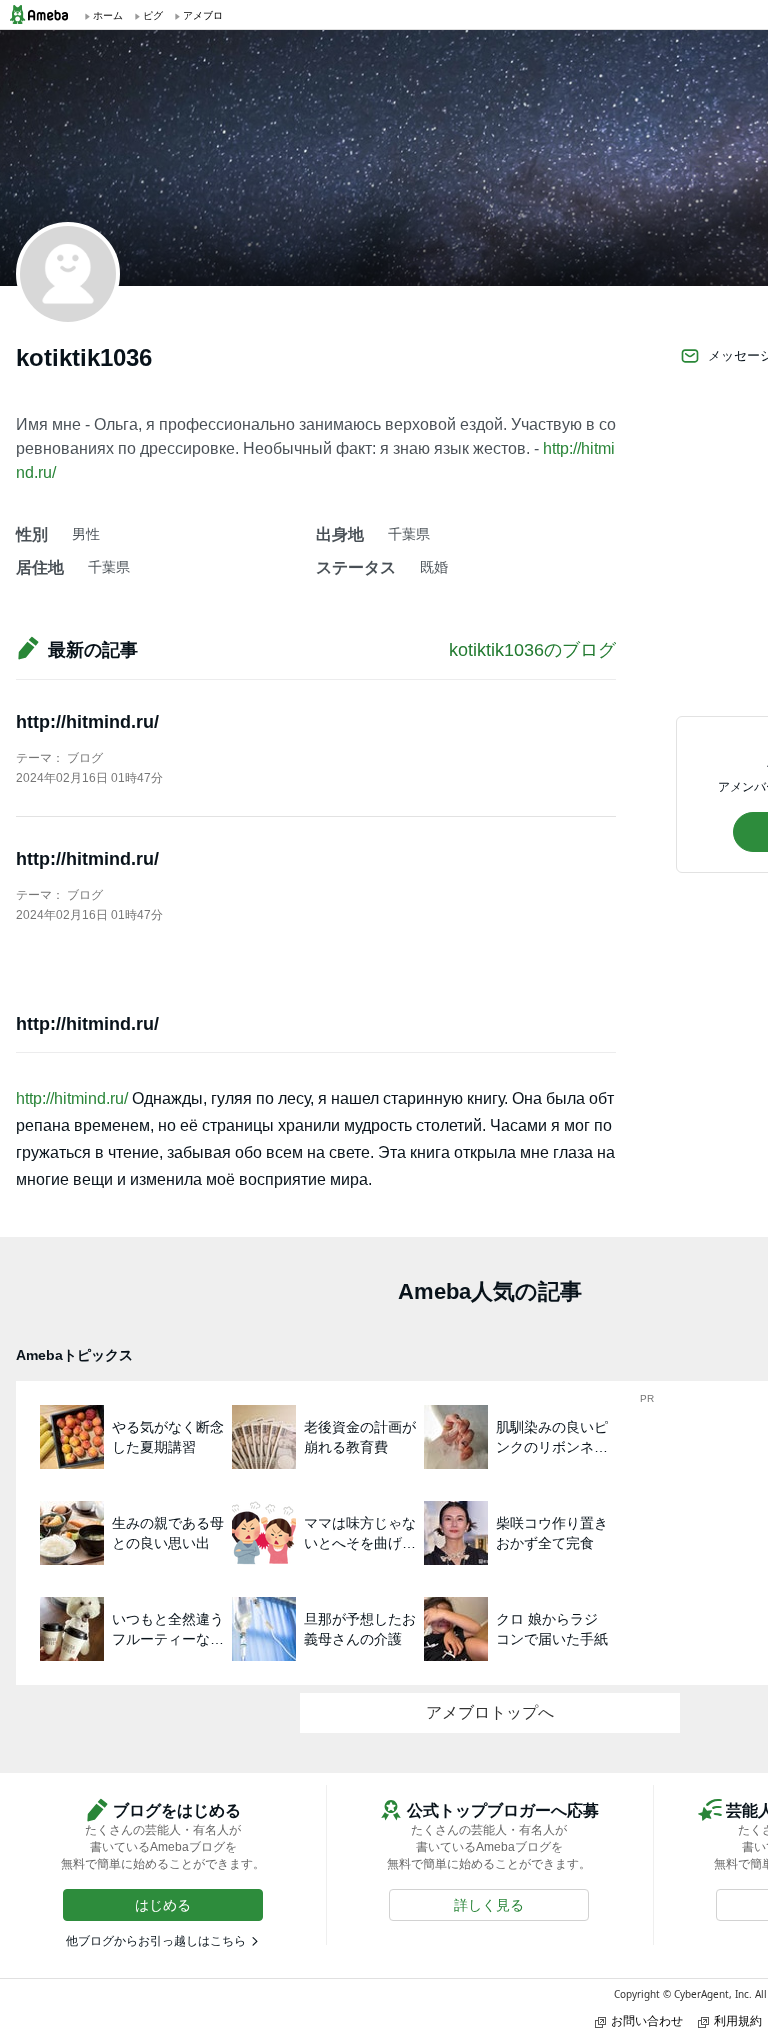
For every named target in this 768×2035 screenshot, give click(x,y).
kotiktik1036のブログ (532, 650)
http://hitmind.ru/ (87, 722)
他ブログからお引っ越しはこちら (156, 1941)
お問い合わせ (647, 2020)
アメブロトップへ (490, 1712)
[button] (163, 1905)
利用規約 (738, 2020)
